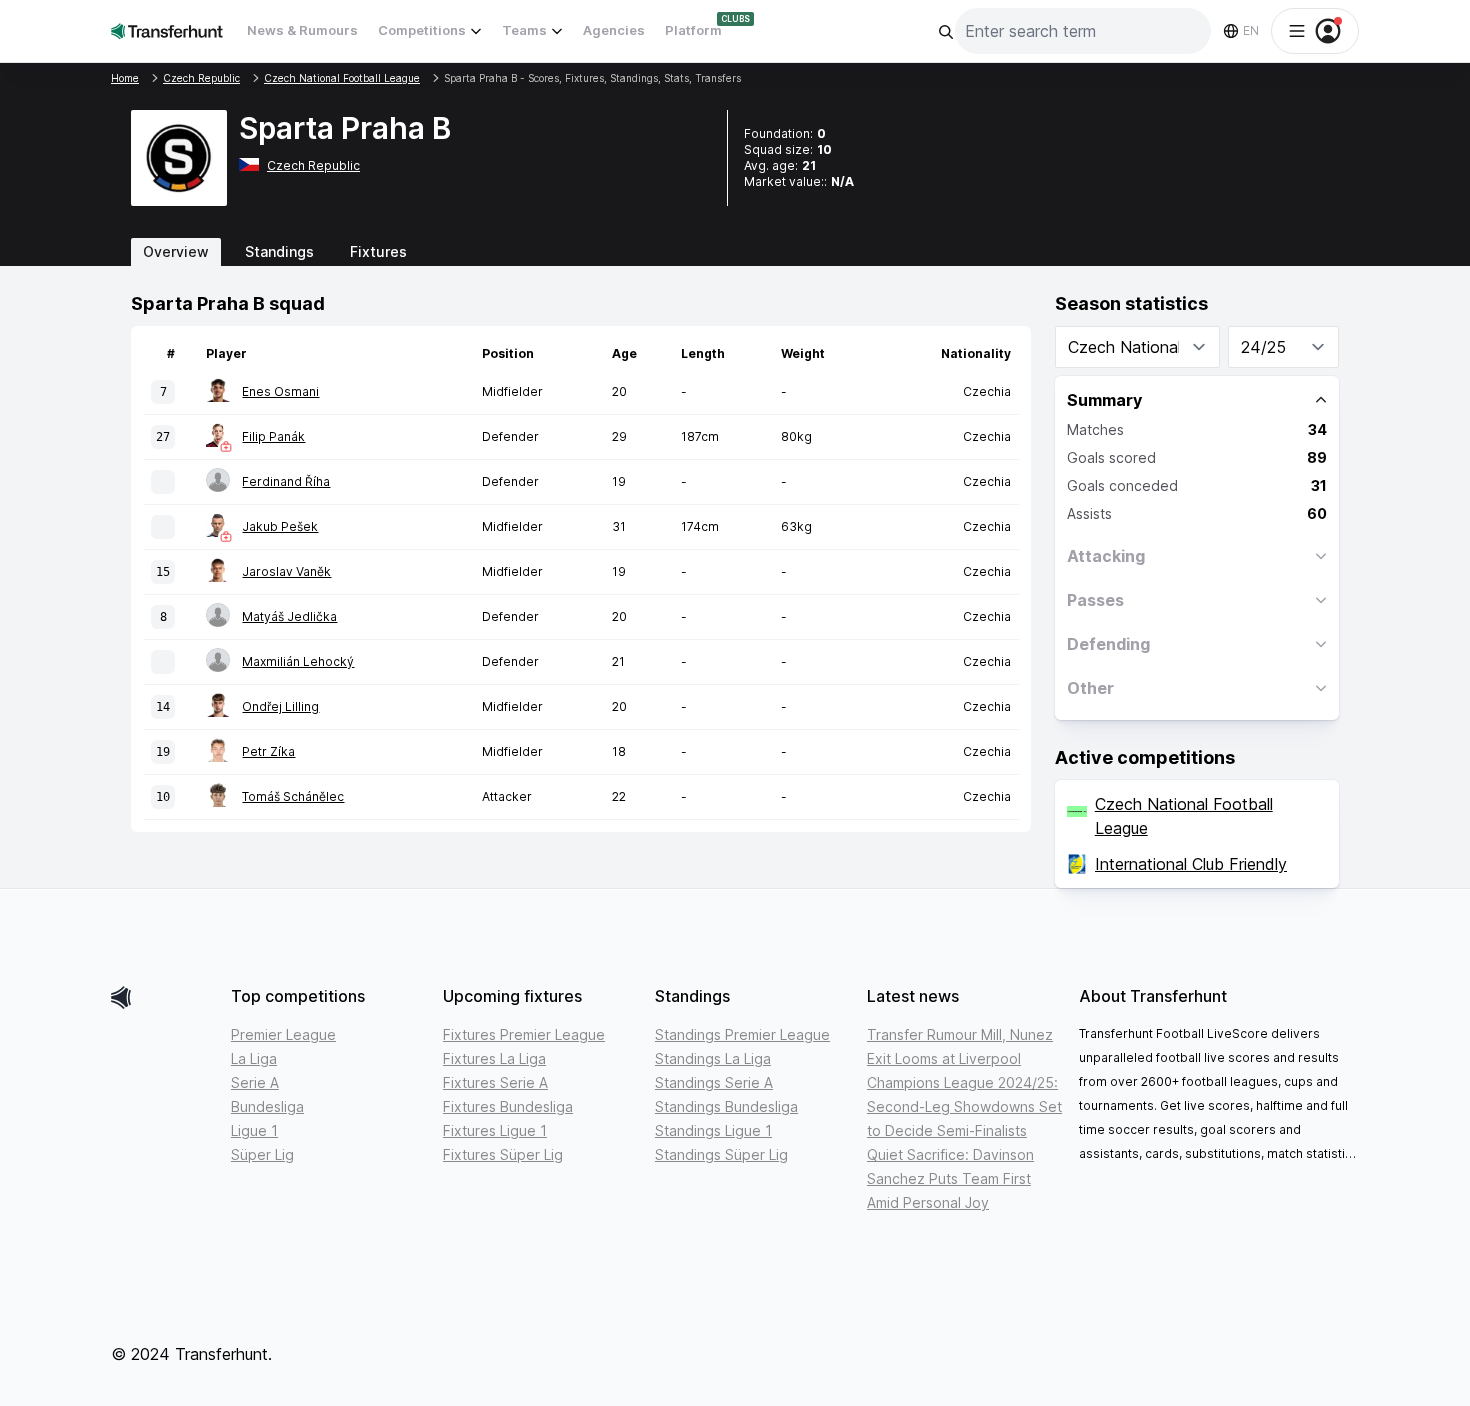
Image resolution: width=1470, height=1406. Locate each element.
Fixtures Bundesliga (508, 1106)
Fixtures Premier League (524, 1034)
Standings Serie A (714, 1082)
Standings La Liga (713, 1058)
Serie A (255, 1082)
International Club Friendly (1191, 864)
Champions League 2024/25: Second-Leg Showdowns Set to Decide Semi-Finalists (964, 1106)
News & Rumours (302, 30)
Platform (693, 30)
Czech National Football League (1184, 816)
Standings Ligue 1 (713, 1130)
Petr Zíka (268, 751)
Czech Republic (313, 165)
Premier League (283, 1034)
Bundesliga (267, 1106)
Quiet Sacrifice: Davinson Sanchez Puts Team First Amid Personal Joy (950, 1178)
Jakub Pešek (280, 526)
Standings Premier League (742, 1034)
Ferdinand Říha (286, 481)
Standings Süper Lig (721, 1154)
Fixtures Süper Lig (503, 1154)
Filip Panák (273, 436)
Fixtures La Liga (494, 1058)
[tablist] (735, 252)
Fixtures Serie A (495, 1082)
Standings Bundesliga (726, 1106)
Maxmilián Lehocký (298, 661)
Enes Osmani (280, 391)
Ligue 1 (254, 1130)
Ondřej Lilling (280, 706)
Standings (279, 251)
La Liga (254, 1058)
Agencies (614, 30)
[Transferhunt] (163, 997)
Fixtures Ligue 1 (495, 1130)
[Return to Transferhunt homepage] (167, 30)
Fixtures (378, 251)
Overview (176, 251)
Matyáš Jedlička (289, 616)
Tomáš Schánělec (293, 796)
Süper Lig (262, 1154)
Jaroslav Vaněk (286, 571)
